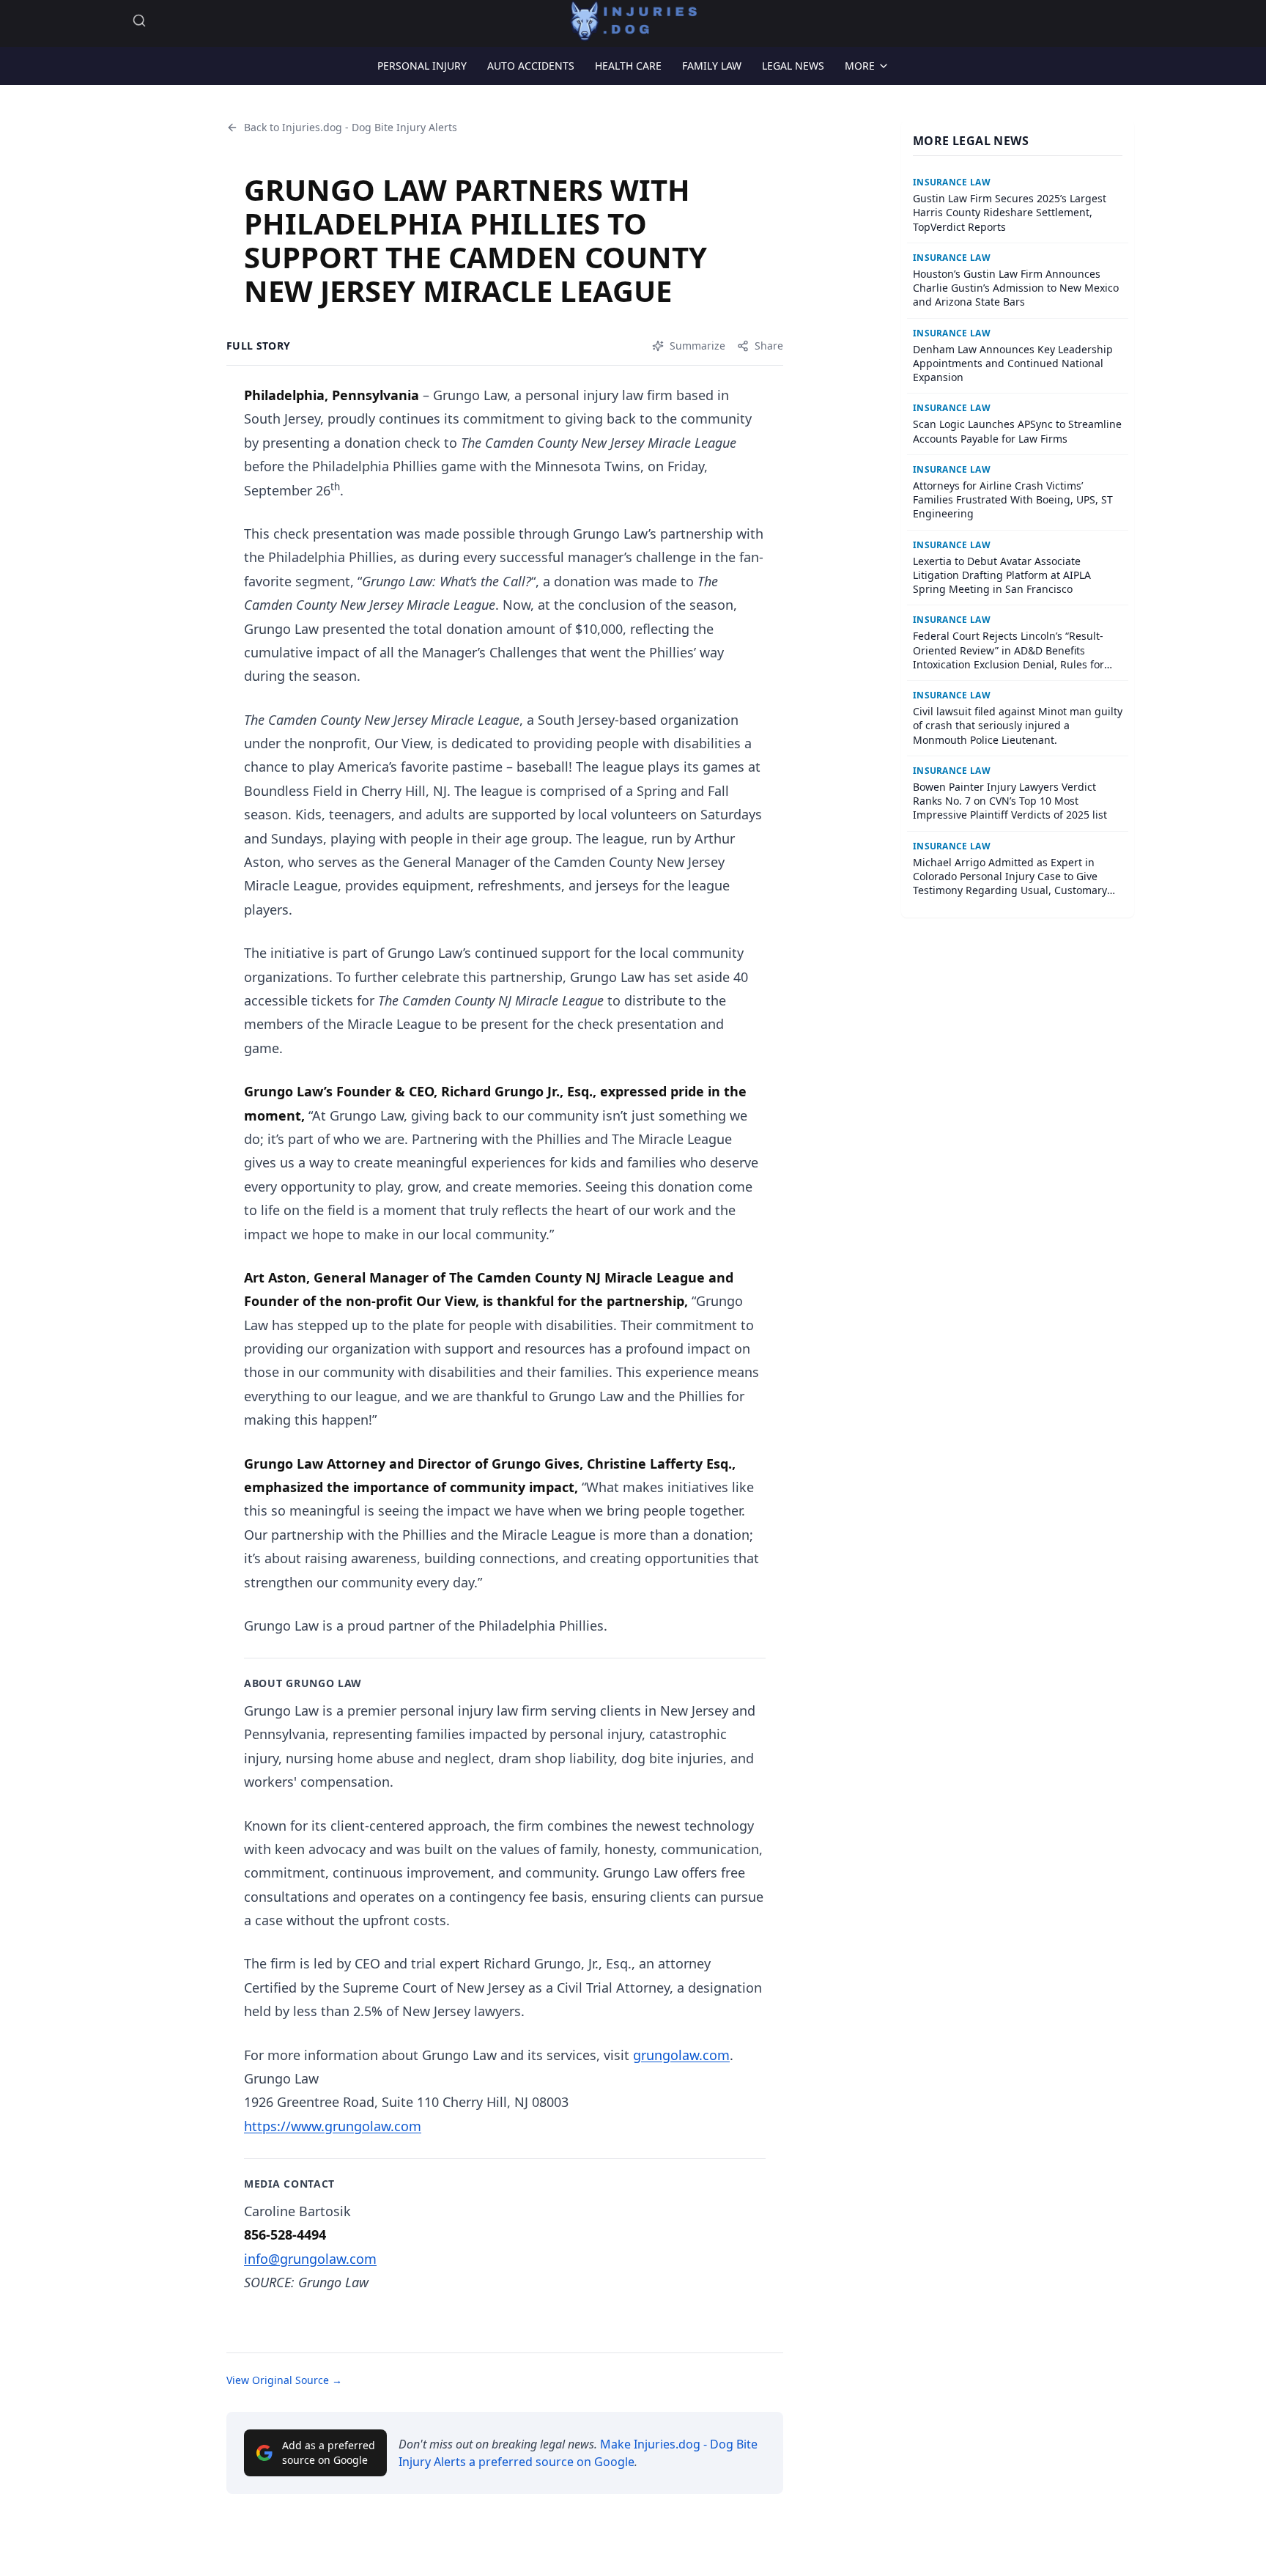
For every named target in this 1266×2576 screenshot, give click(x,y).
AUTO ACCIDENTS (531, 66)
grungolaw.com (681, 2055)
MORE (860, 66)
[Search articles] (139, 21)
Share (769, 346)
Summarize (697, 346)
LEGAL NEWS (793, 66)
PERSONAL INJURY (422, 66)
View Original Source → (284, 2380)
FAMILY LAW (712, 66)
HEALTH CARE (628, 66)
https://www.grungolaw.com (333, 2126)
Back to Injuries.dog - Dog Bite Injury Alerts (351, 127)
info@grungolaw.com (310, 2259)
